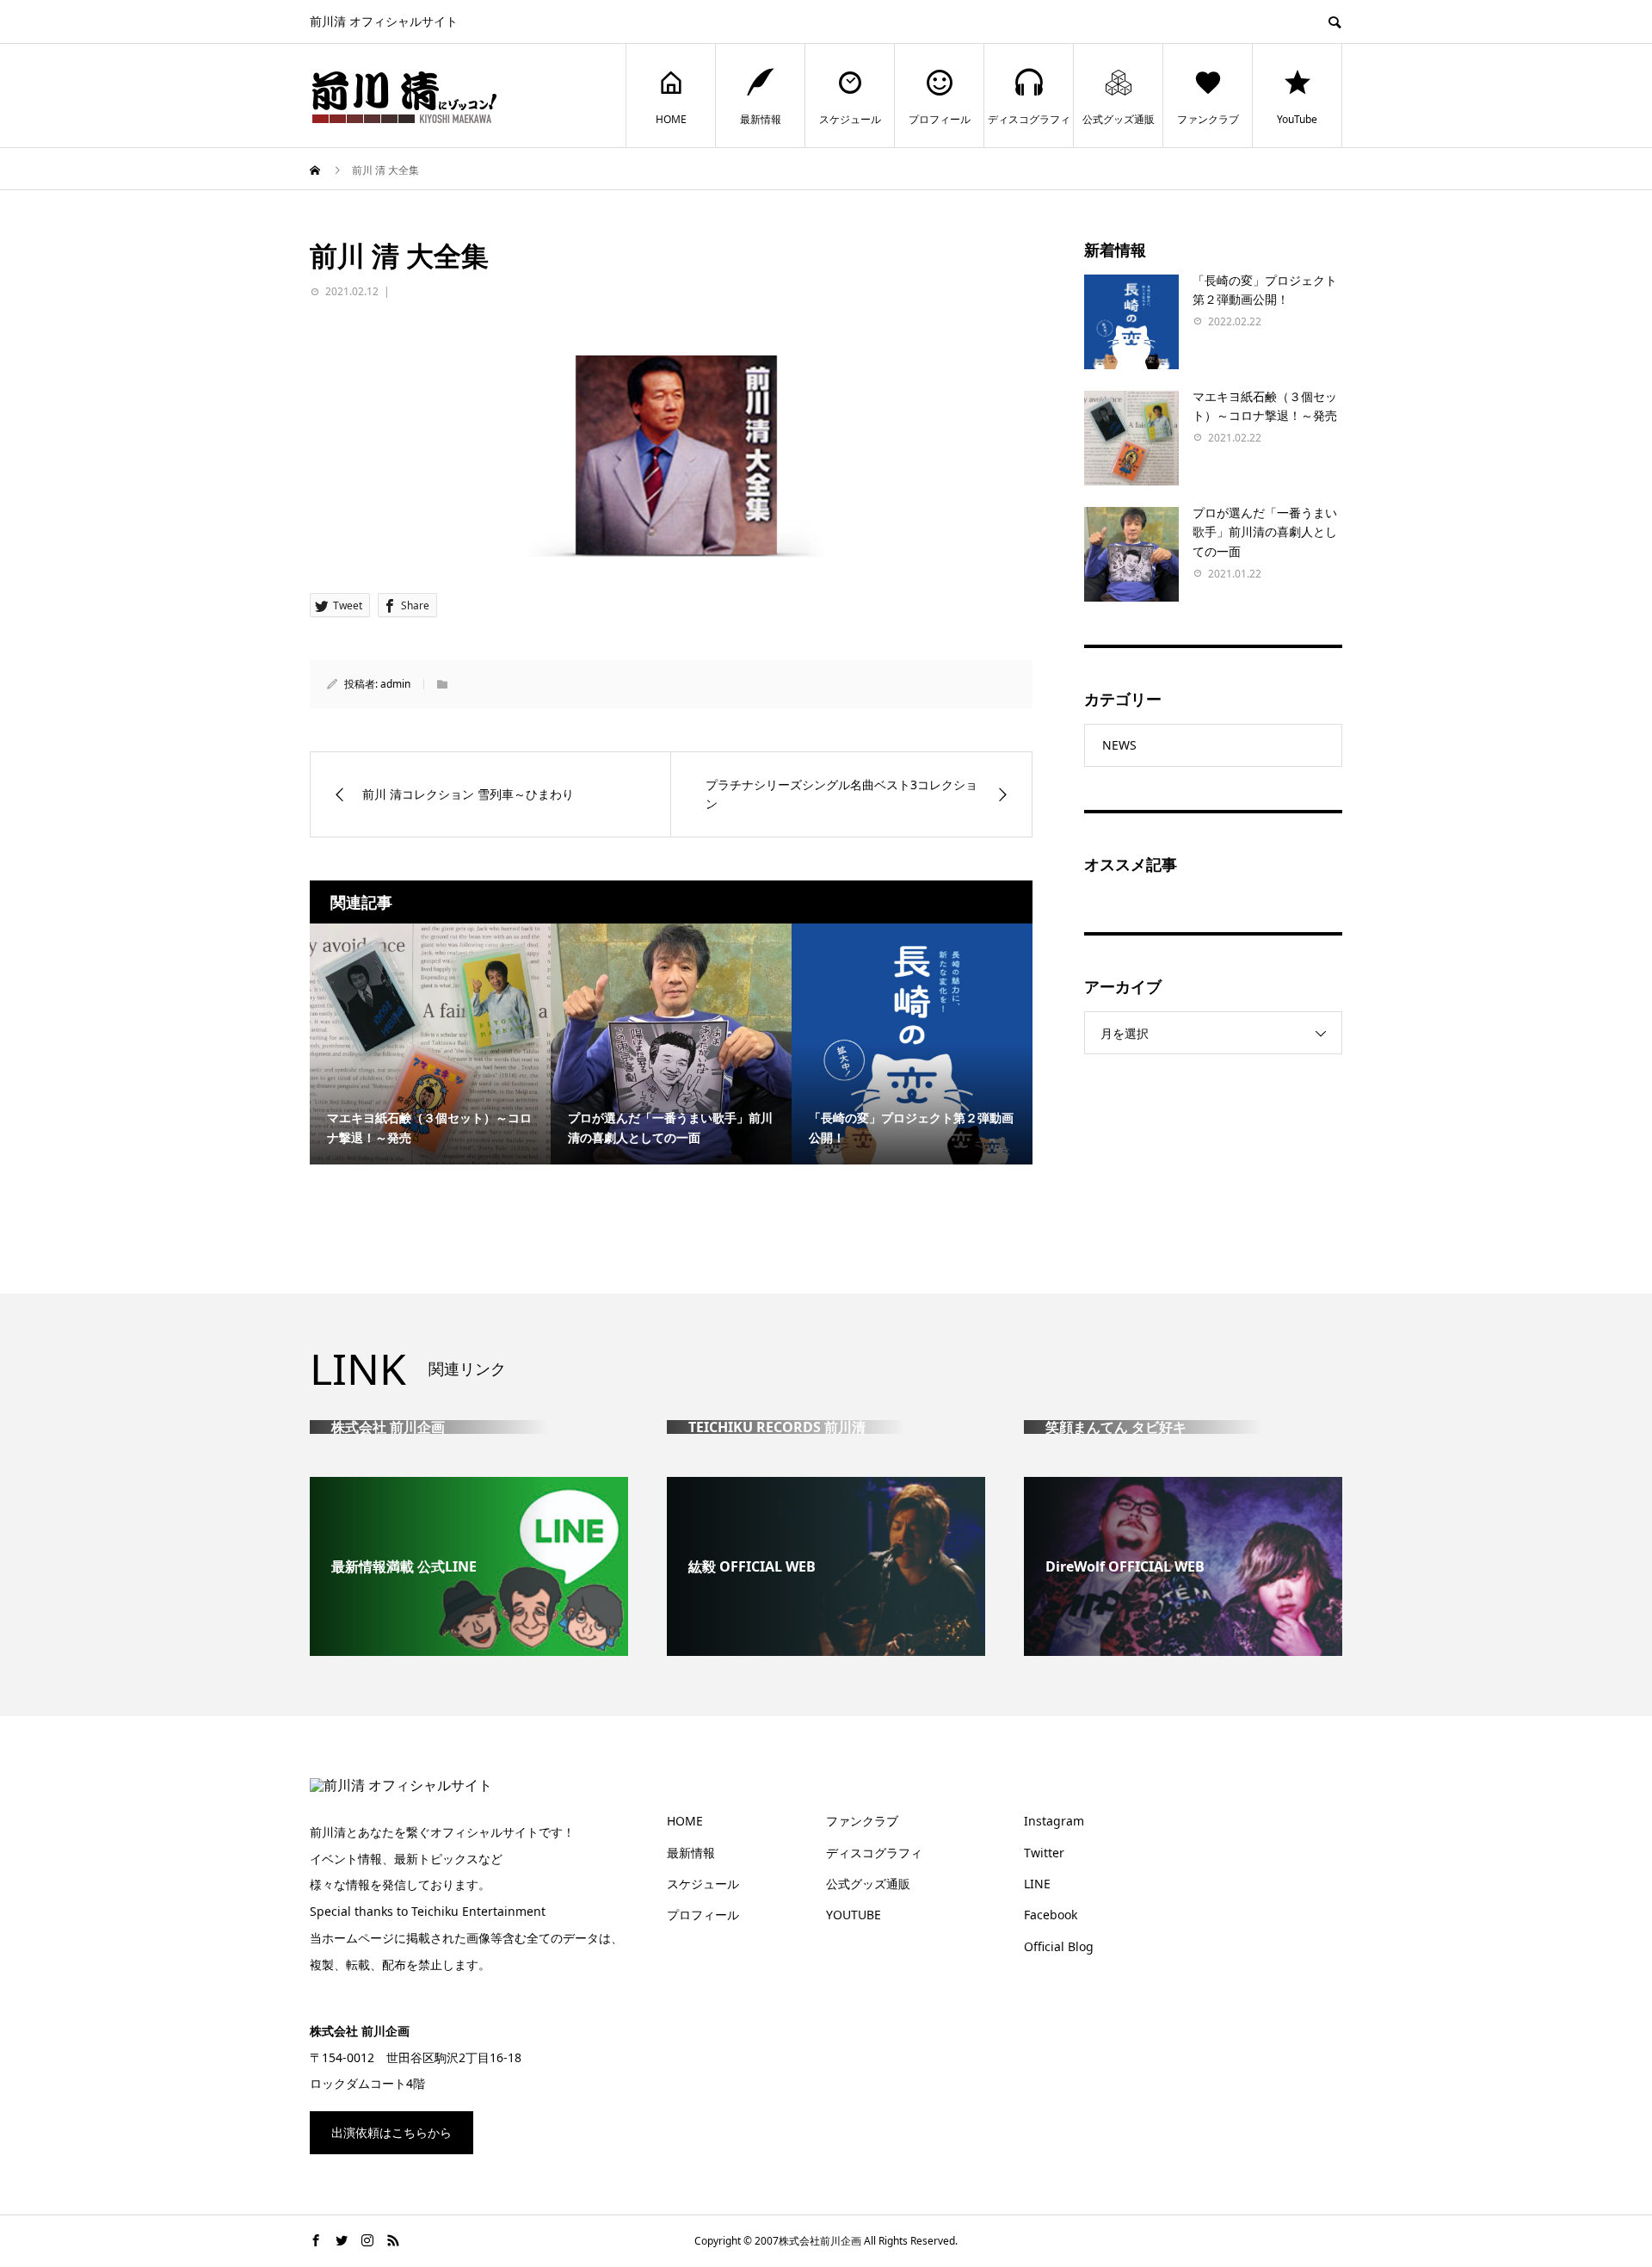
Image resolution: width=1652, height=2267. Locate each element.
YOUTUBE (854, 1915)
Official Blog (1059, 1946)
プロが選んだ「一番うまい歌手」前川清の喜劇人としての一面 (1265, 532)
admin (395, 684)
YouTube (1297, 119)
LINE (1037, 1884)
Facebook (1051, 1915)
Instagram (1054, 1821)
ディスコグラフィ (1029, 119)
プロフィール (940, 119)
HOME (671, 119)
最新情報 (761, 119)
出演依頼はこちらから (391, 2132)
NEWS (1119, 745)
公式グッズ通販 (1119, 119)
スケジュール (850, 119)
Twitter (1044, 1853)
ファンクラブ (1208, 119)
